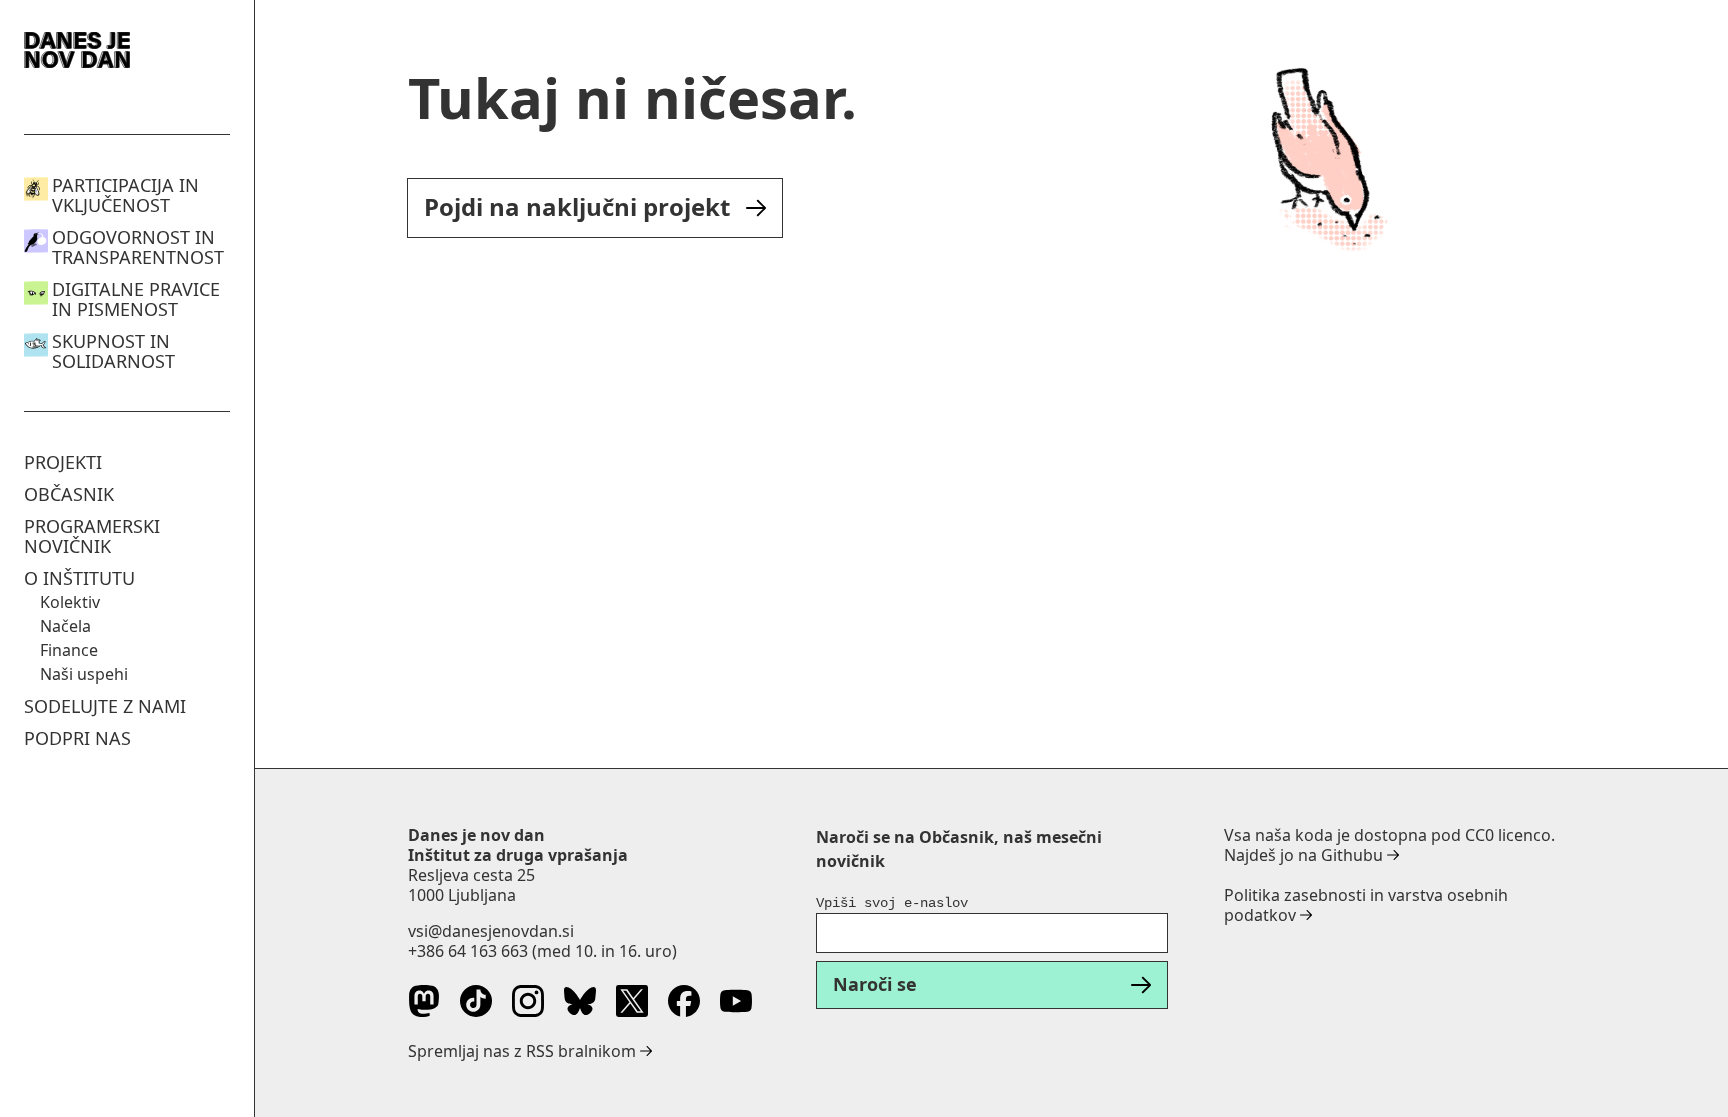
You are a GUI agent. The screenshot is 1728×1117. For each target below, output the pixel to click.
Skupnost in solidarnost (113, 351)
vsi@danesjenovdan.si (491, 931)
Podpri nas (77, 738)
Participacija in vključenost (125, 195)
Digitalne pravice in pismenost (136, 299)
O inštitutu (79, 578)
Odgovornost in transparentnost (138, 247)
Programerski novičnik (92, 536)
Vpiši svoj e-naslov (892, 903)
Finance (69, 650)
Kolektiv (70, 602)
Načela (65, 626)
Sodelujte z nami (105, 706)
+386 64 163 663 (468, 951)
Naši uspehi (84, 674)
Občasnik (69, 494)
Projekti (63, 462)
